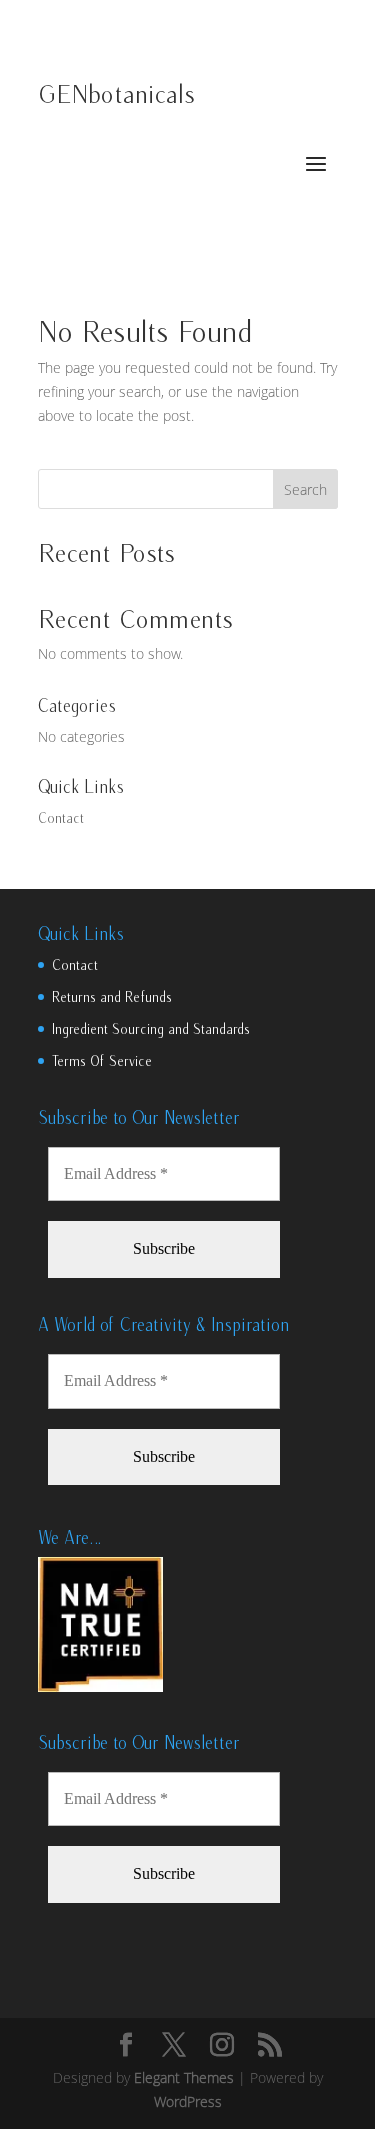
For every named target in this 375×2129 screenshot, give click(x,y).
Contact (61, 818)
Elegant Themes (184, 2077)
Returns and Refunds (112, 997)
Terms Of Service (102, 1061)
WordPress (188, 2101)
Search (305, 489)
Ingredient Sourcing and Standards (151, 1029)
